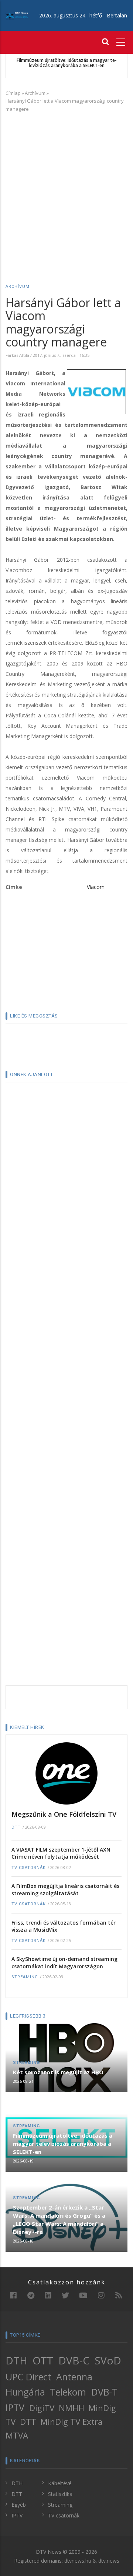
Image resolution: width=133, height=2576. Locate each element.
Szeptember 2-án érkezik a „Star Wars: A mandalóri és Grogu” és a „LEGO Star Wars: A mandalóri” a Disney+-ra (59, 2220)
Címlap (13, 93)
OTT (43, 2360)
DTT (16, 1827)
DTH (16, 2360)
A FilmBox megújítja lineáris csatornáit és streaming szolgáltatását (65, 1890)
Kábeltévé (60, 2483)
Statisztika (60, 2494)
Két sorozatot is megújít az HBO (58, 2072)
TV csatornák (29, 1868)
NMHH (71, 2408)
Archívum (35, 93)
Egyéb (19, 2505)
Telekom (68, 2392)
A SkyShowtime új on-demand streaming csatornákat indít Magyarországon (64, 1963)
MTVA (17, 2435)
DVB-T (104, 2392)
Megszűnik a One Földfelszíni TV (64, 1814)
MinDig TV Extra (71, 2422)
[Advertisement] (66, 187)
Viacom (96, 887)
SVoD (108, 2360)
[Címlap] (17, 15)
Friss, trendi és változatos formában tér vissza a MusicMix (64, 1926)
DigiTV (42, 2408)
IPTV (15, 2407)
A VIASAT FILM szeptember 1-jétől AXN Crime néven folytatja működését (61, 1853)
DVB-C (74, 2360)
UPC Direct (28, 2377)
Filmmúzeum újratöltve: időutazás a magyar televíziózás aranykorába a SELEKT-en (67, 63)
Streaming (25, 1977)
